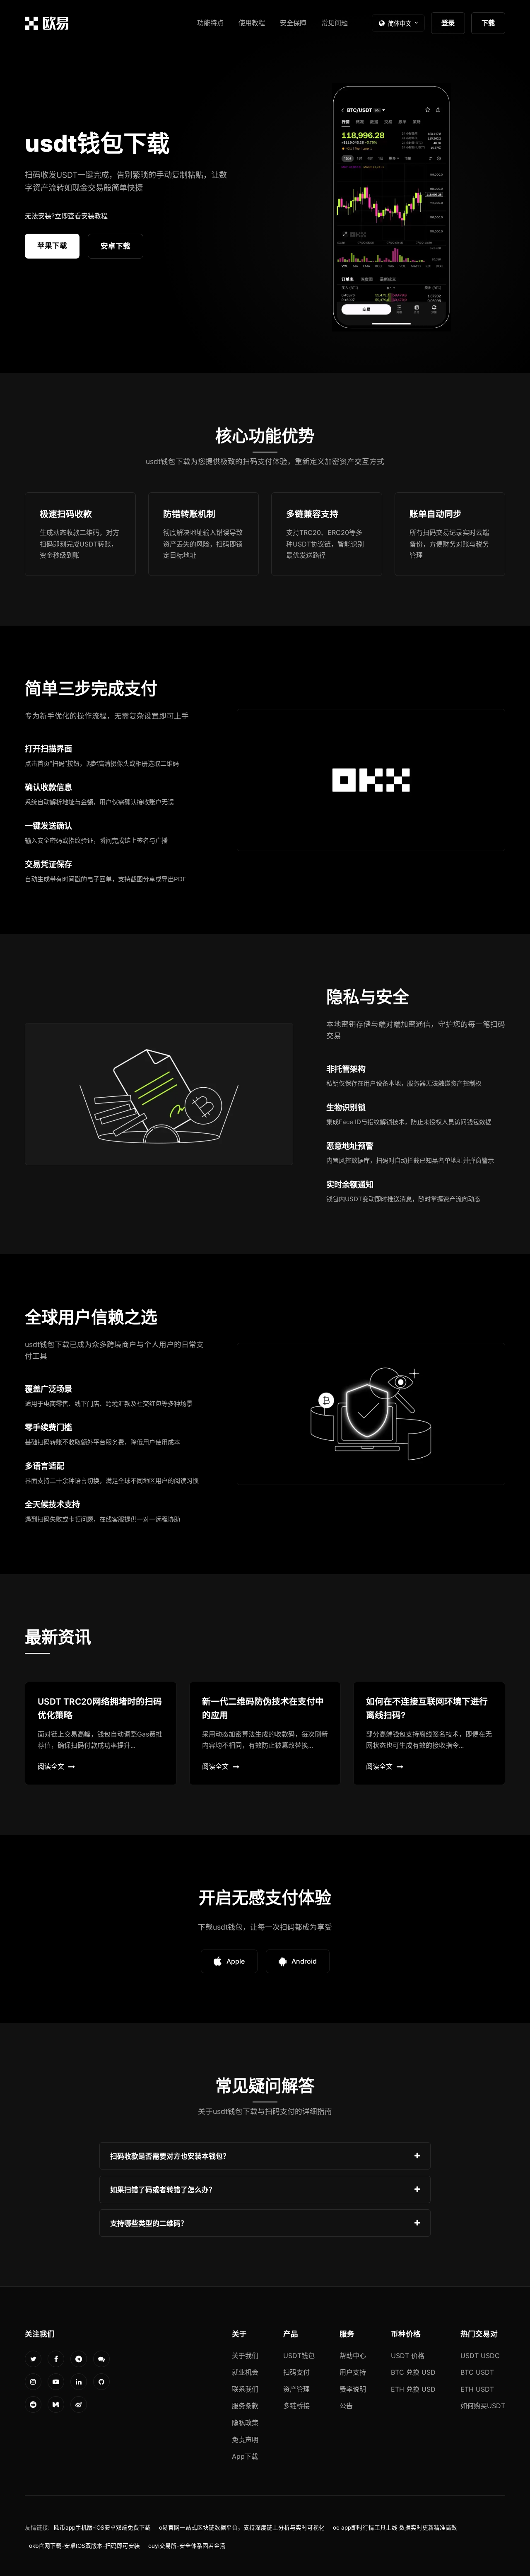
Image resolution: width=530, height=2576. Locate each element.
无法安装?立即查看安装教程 (66, 216)
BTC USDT (477, 2372)
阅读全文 (51, 1766)
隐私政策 (245, 2423)
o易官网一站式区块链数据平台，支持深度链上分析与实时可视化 (242, 2528)
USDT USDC (480, 2356)
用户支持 (353, 2372)
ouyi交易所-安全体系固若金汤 (187, 2546)
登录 (448, 23)
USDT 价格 (408, 2356)
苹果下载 (52, 246)
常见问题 (335, 23)
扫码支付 (296, 2372)
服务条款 (245, 2406)
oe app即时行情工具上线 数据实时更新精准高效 (395, 2528)
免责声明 (245, 2440)
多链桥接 (296, 2406)
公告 (346, 2406)
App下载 (245, 2456)
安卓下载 (116, 246)
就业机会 (245, 2372)
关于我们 (245, 2356)
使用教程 (252, 23)
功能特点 (210, 23)
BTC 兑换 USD (413, 2372)
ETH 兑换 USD (413, 2389)
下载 (488, 23)
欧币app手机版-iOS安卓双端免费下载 (102, 2528)
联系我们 (245, 2389)
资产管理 (296, 2389)
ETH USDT (477, 2389)
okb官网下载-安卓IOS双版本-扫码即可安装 (84, 2546)
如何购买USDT (483, 2406)
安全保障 (293, 23)
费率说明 (353, 2389)
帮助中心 (353, 2356)
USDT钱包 (299, 2356)
